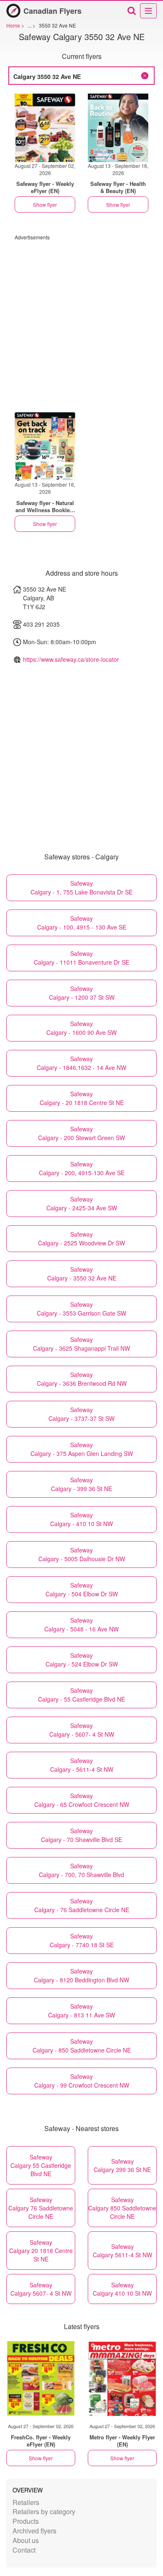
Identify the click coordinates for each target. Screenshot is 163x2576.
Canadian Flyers (52, 11)
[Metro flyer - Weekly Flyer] (122, 2378)
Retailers (26, 2502)
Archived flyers (34, 2531)
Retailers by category (44, 2511)
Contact (24, 2550)
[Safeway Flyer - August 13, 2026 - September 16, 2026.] (118, 128)
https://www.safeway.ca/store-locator (71, 659)
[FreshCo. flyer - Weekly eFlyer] (41, 2378)
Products (26, 2521)
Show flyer (45, 205)
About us (26, 2540)
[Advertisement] (81, 322)
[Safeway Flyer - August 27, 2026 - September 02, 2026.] (45, 128)
